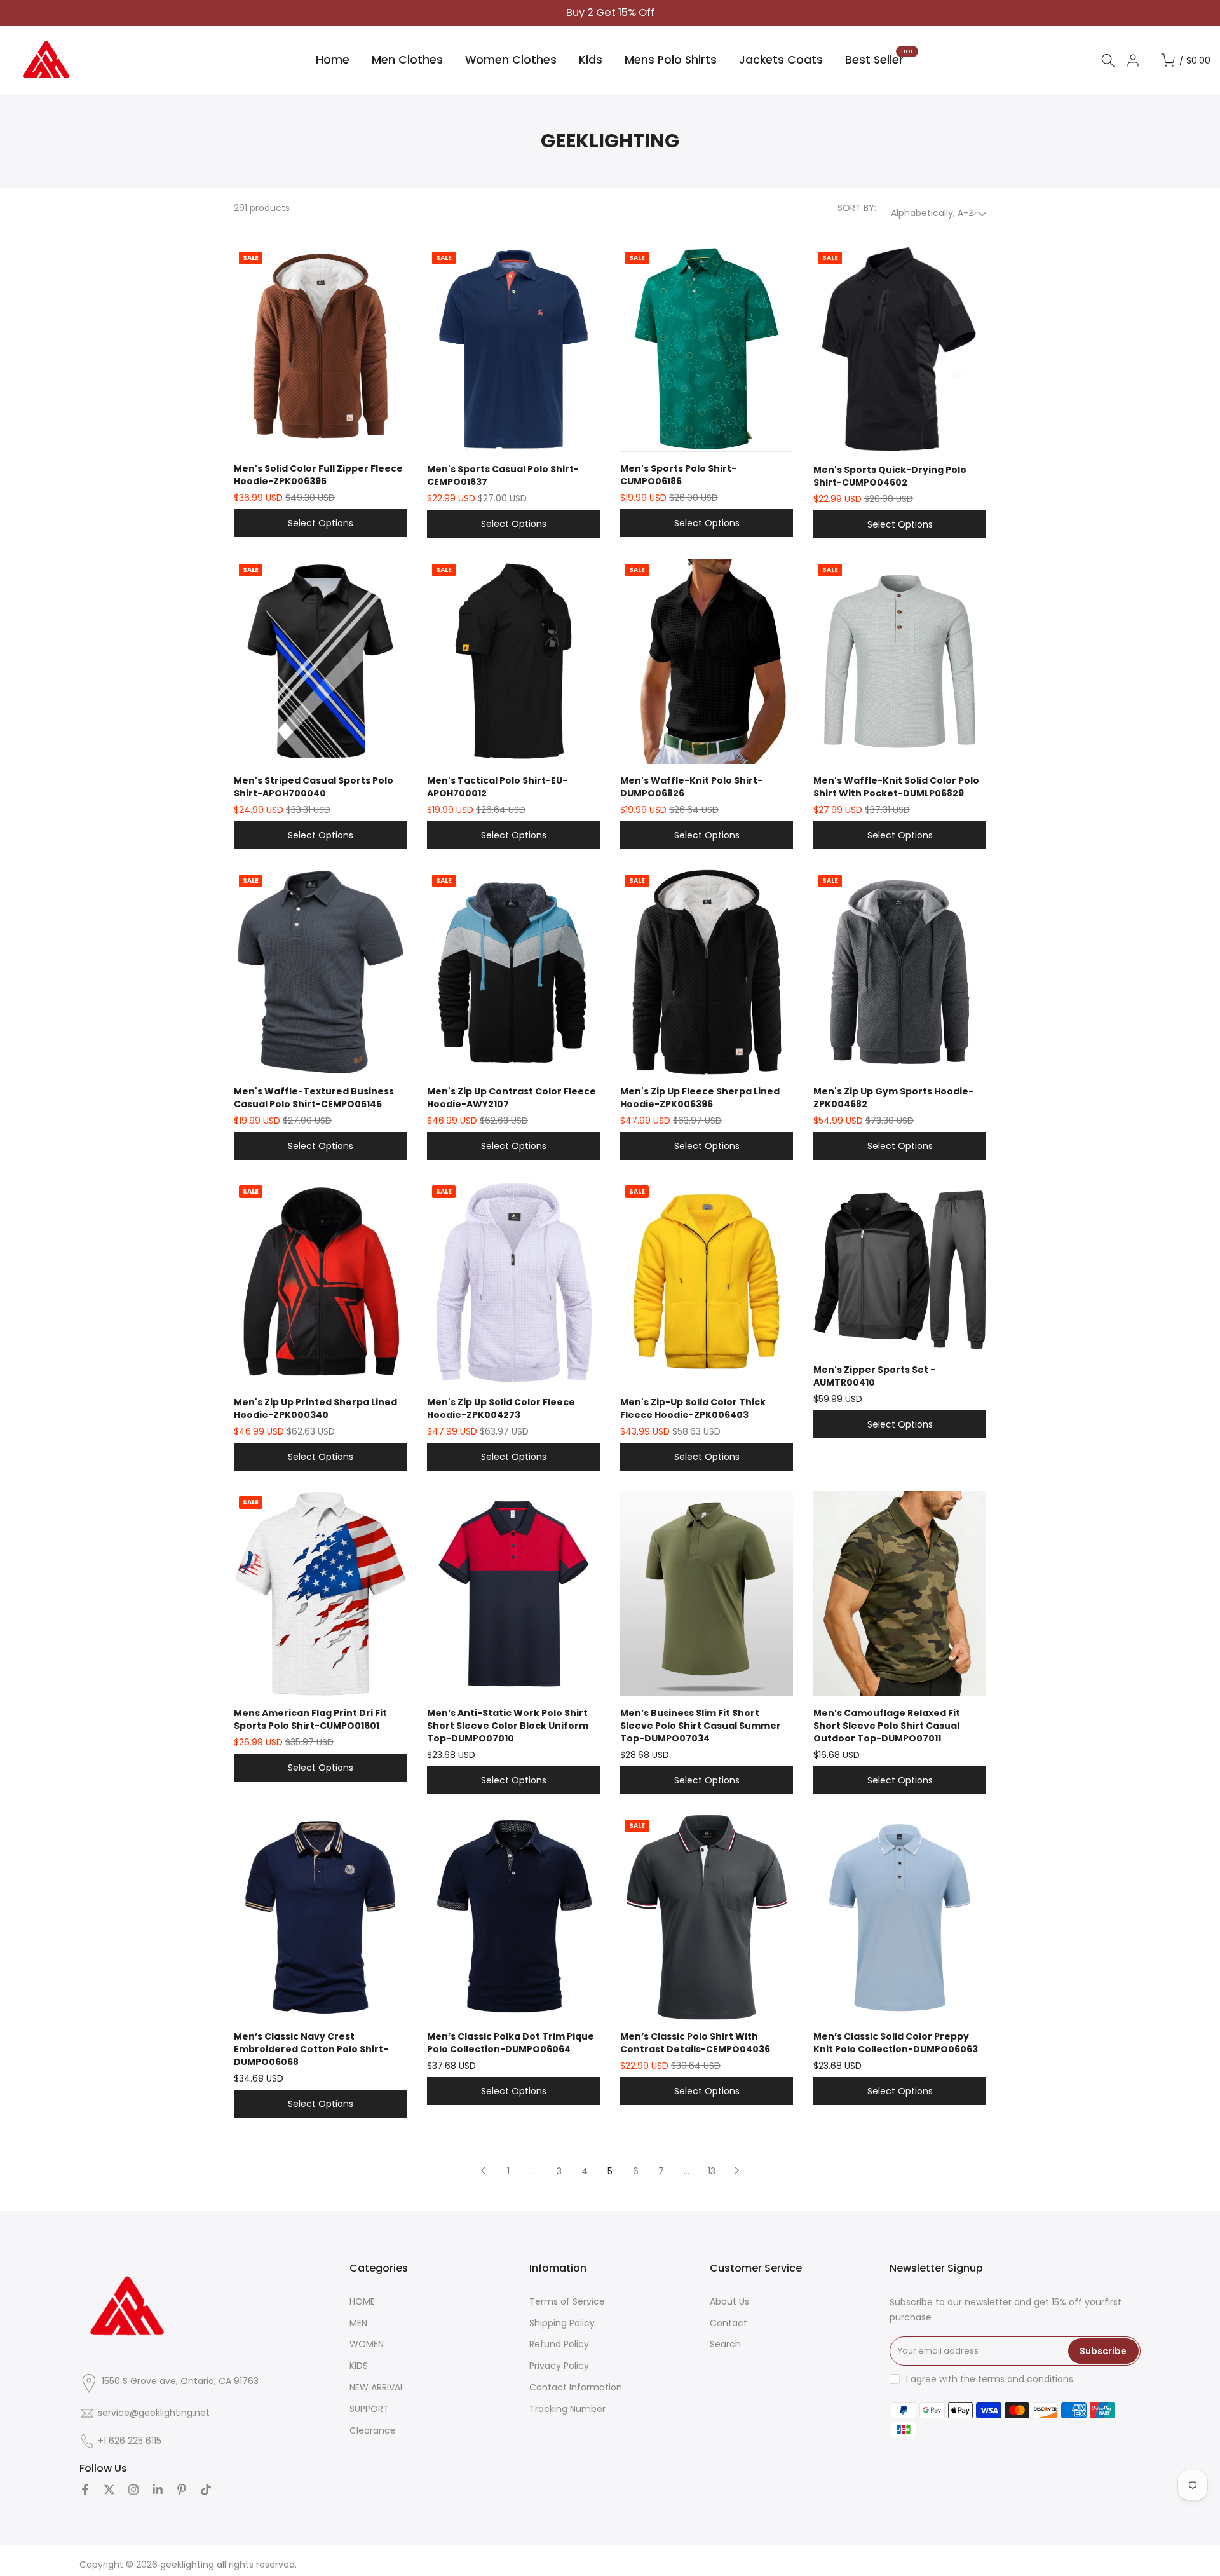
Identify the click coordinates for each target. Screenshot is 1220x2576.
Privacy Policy (559, 2366)
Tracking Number (567, 2409)
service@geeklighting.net (154, 2413)
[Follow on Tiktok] (206, 2490)
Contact (729, 2323)
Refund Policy (559, 2344)
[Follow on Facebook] (85, 2490)
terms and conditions (1026, 2379)
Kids (591, 60)
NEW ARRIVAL (377, 2387)
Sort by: (857, 208)
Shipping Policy (562, 2323)
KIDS (359, 2366)
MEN (358, 2323)
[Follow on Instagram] (133, 2490)
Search (725, 2344)
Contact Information (576, 2387)
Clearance (373, 2430)
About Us (729, 2301)
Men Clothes (407, 60)
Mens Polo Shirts (671, 60)
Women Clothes (511, 60)
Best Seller (879, 59)
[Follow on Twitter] (109, 2490)
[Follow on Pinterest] (182, 2490)
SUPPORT (369, 2409)
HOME (362, 2301)
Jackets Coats (781, 60)
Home (333, 60)
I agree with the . (991, 2379)
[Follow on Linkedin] (158, 2490)
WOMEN (367, 2344)
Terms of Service (567, 2301)
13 (712, 2171)
